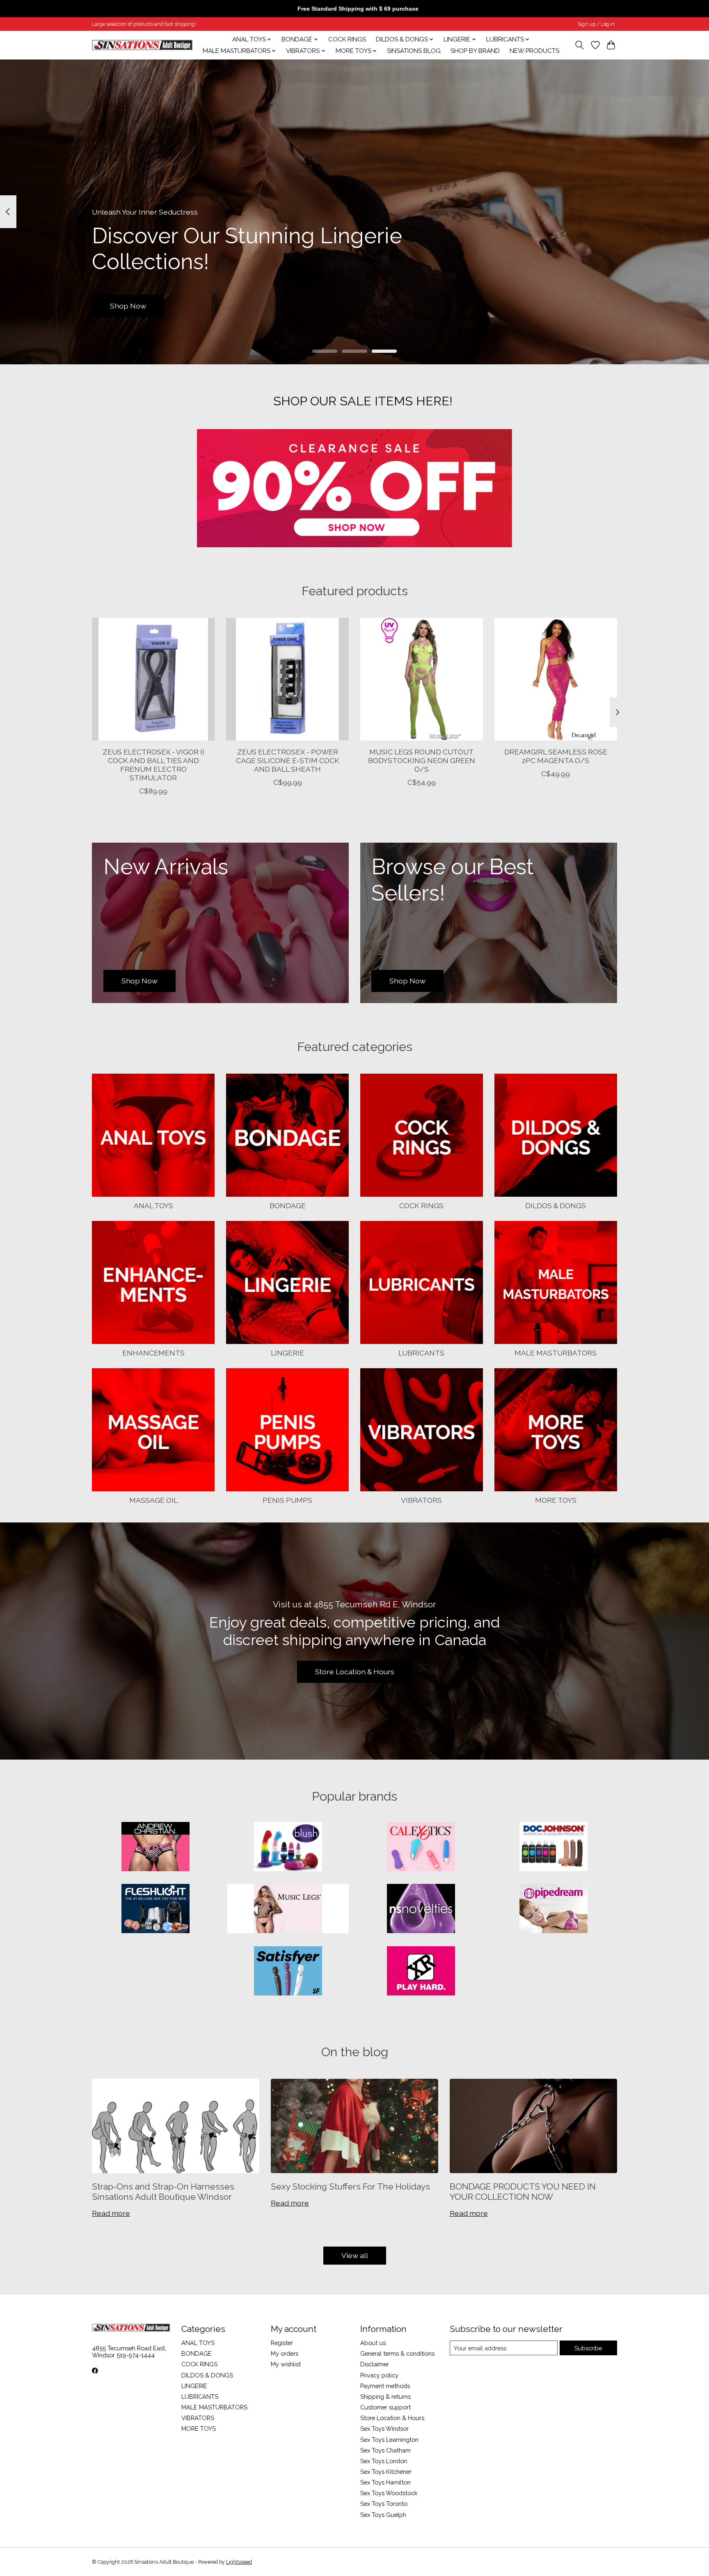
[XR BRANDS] (421, 1972)
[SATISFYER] (288, 1972)
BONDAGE (288, 1206)
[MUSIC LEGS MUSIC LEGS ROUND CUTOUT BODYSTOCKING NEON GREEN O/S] (422, 679)
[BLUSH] (288, 1847)
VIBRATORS (421, 1500)
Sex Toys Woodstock (389, 2493)
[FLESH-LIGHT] (156, 1909)
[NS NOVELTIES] (421, 1909)
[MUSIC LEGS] (288, 1909)
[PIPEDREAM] (553, 1909)
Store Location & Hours (355, 1672)
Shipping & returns (385, 2397)
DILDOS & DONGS (556, 1206)
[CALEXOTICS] (421, 1847)
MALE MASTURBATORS (556, 1353)
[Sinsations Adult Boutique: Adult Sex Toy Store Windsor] (142, 45)
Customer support (385, 2407)
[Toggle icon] (580, 45)
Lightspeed (239, 2562)
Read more (111, 2213)
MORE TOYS (556, 1500)
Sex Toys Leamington (389, 2440)
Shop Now (128, 305)
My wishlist (286, 2364)
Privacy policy (379, 2375)
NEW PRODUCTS (534, 51)
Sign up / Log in (596, 24)
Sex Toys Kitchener (386, 2472)
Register (282, 2343)
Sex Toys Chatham (385, 2450)
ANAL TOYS (153, 1206)
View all (355, 2255)
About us (373, 2343)
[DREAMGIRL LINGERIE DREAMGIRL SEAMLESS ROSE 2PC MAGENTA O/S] (556, 679)
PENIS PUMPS (287, 1500)
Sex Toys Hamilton (385, 2482)
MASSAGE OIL (153, 1500)
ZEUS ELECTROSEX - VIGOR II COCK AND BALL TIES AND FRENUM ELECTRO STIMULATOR (153, 765)
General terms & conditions (397, 2353)
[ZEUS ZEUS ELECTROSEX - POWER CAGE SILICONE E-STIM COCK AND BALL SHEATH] (287, 679)
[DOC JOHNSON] (553, 1847)
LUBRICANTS (421, 1353)
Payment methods (385, 2386)
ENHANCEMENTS (153, 1353)
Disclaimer (375, 2364)
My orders (285, 2353)
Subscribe (588, 2348)
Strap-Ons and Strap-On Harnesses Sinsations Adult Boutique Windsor (163, 2192)
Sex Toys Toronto (384, 2504)
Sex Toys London (384, 2461)
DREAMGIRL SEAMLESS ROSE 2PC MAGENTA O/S (556, 756)
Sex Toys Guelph (383, 2515)
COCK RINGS (347, 39)
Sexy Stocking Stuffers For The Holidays (350, 2186)
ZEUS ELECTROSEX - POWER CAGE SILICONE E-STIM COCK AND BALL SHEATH (288, 760)
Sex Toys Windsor (384, 2429)
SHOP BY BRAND (475, 51)
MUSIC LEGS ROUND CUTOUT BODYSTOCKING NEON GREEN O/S (422, 760)
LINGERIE (287, 1353)
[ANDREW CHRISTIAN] (156, 1847)
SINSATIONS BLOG (414, 51)
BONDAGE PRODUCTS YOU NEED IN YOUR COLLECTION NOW (523, 2192)
